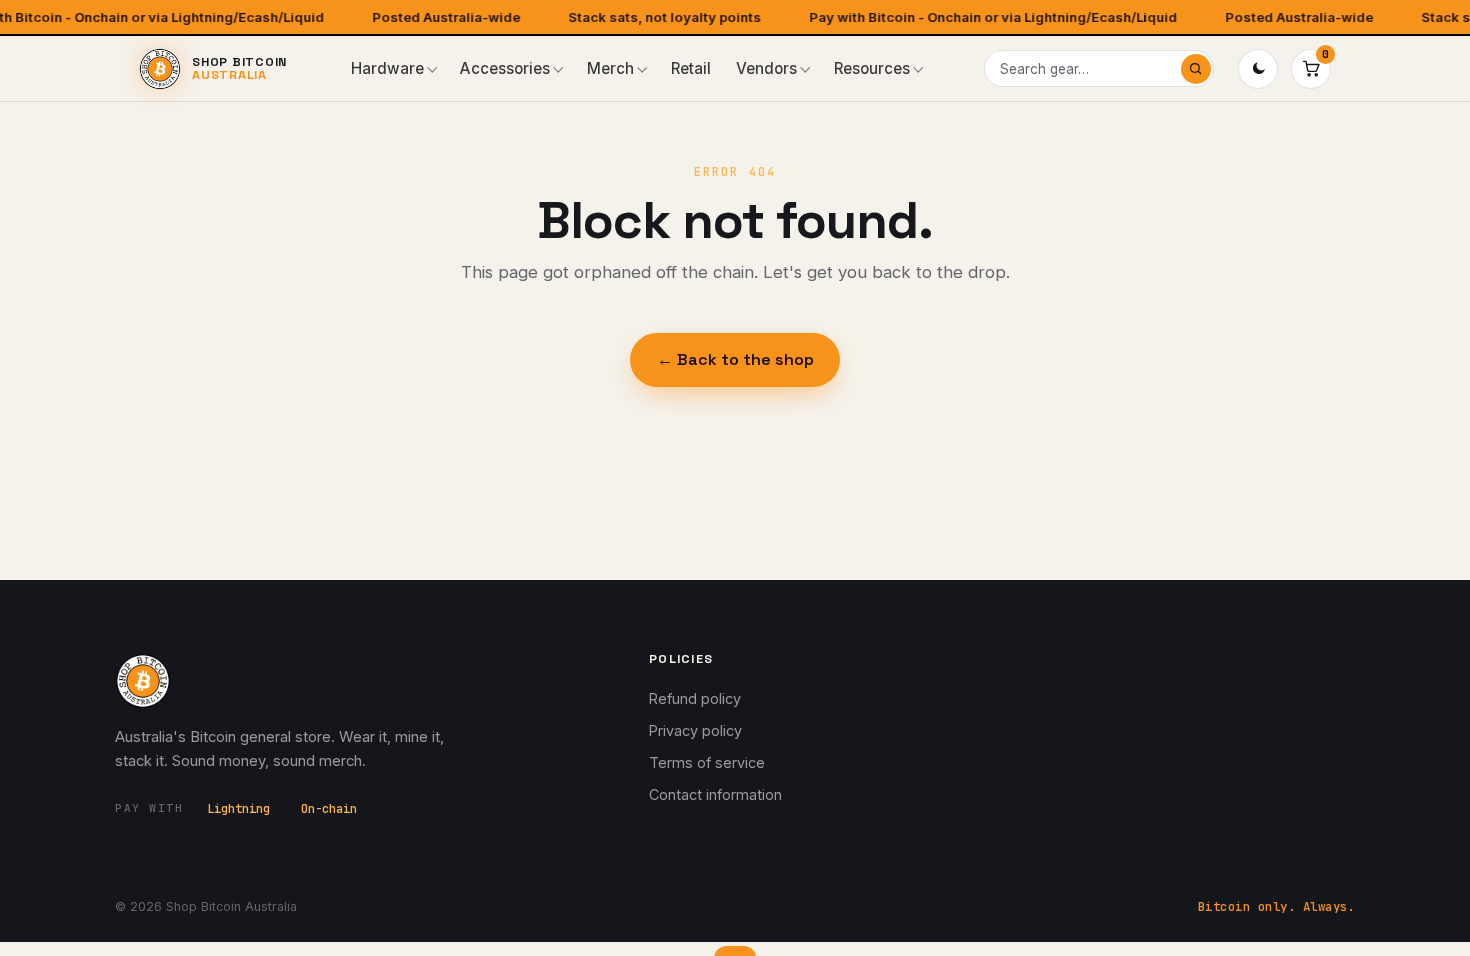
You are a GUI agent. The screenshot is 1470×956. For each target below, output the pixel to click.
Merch (610, 68)
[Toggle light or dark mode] (1258, 69)
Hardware (387, 68)
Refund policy (695, 698)
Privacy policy (695, 730)
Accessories (505, 68)
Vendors (766, 68)
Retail (691, 68)
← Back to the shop (735, 359)
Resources (872, 68)
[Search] (1196, 69)
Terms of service (707, 762)
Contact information (715, 794)
